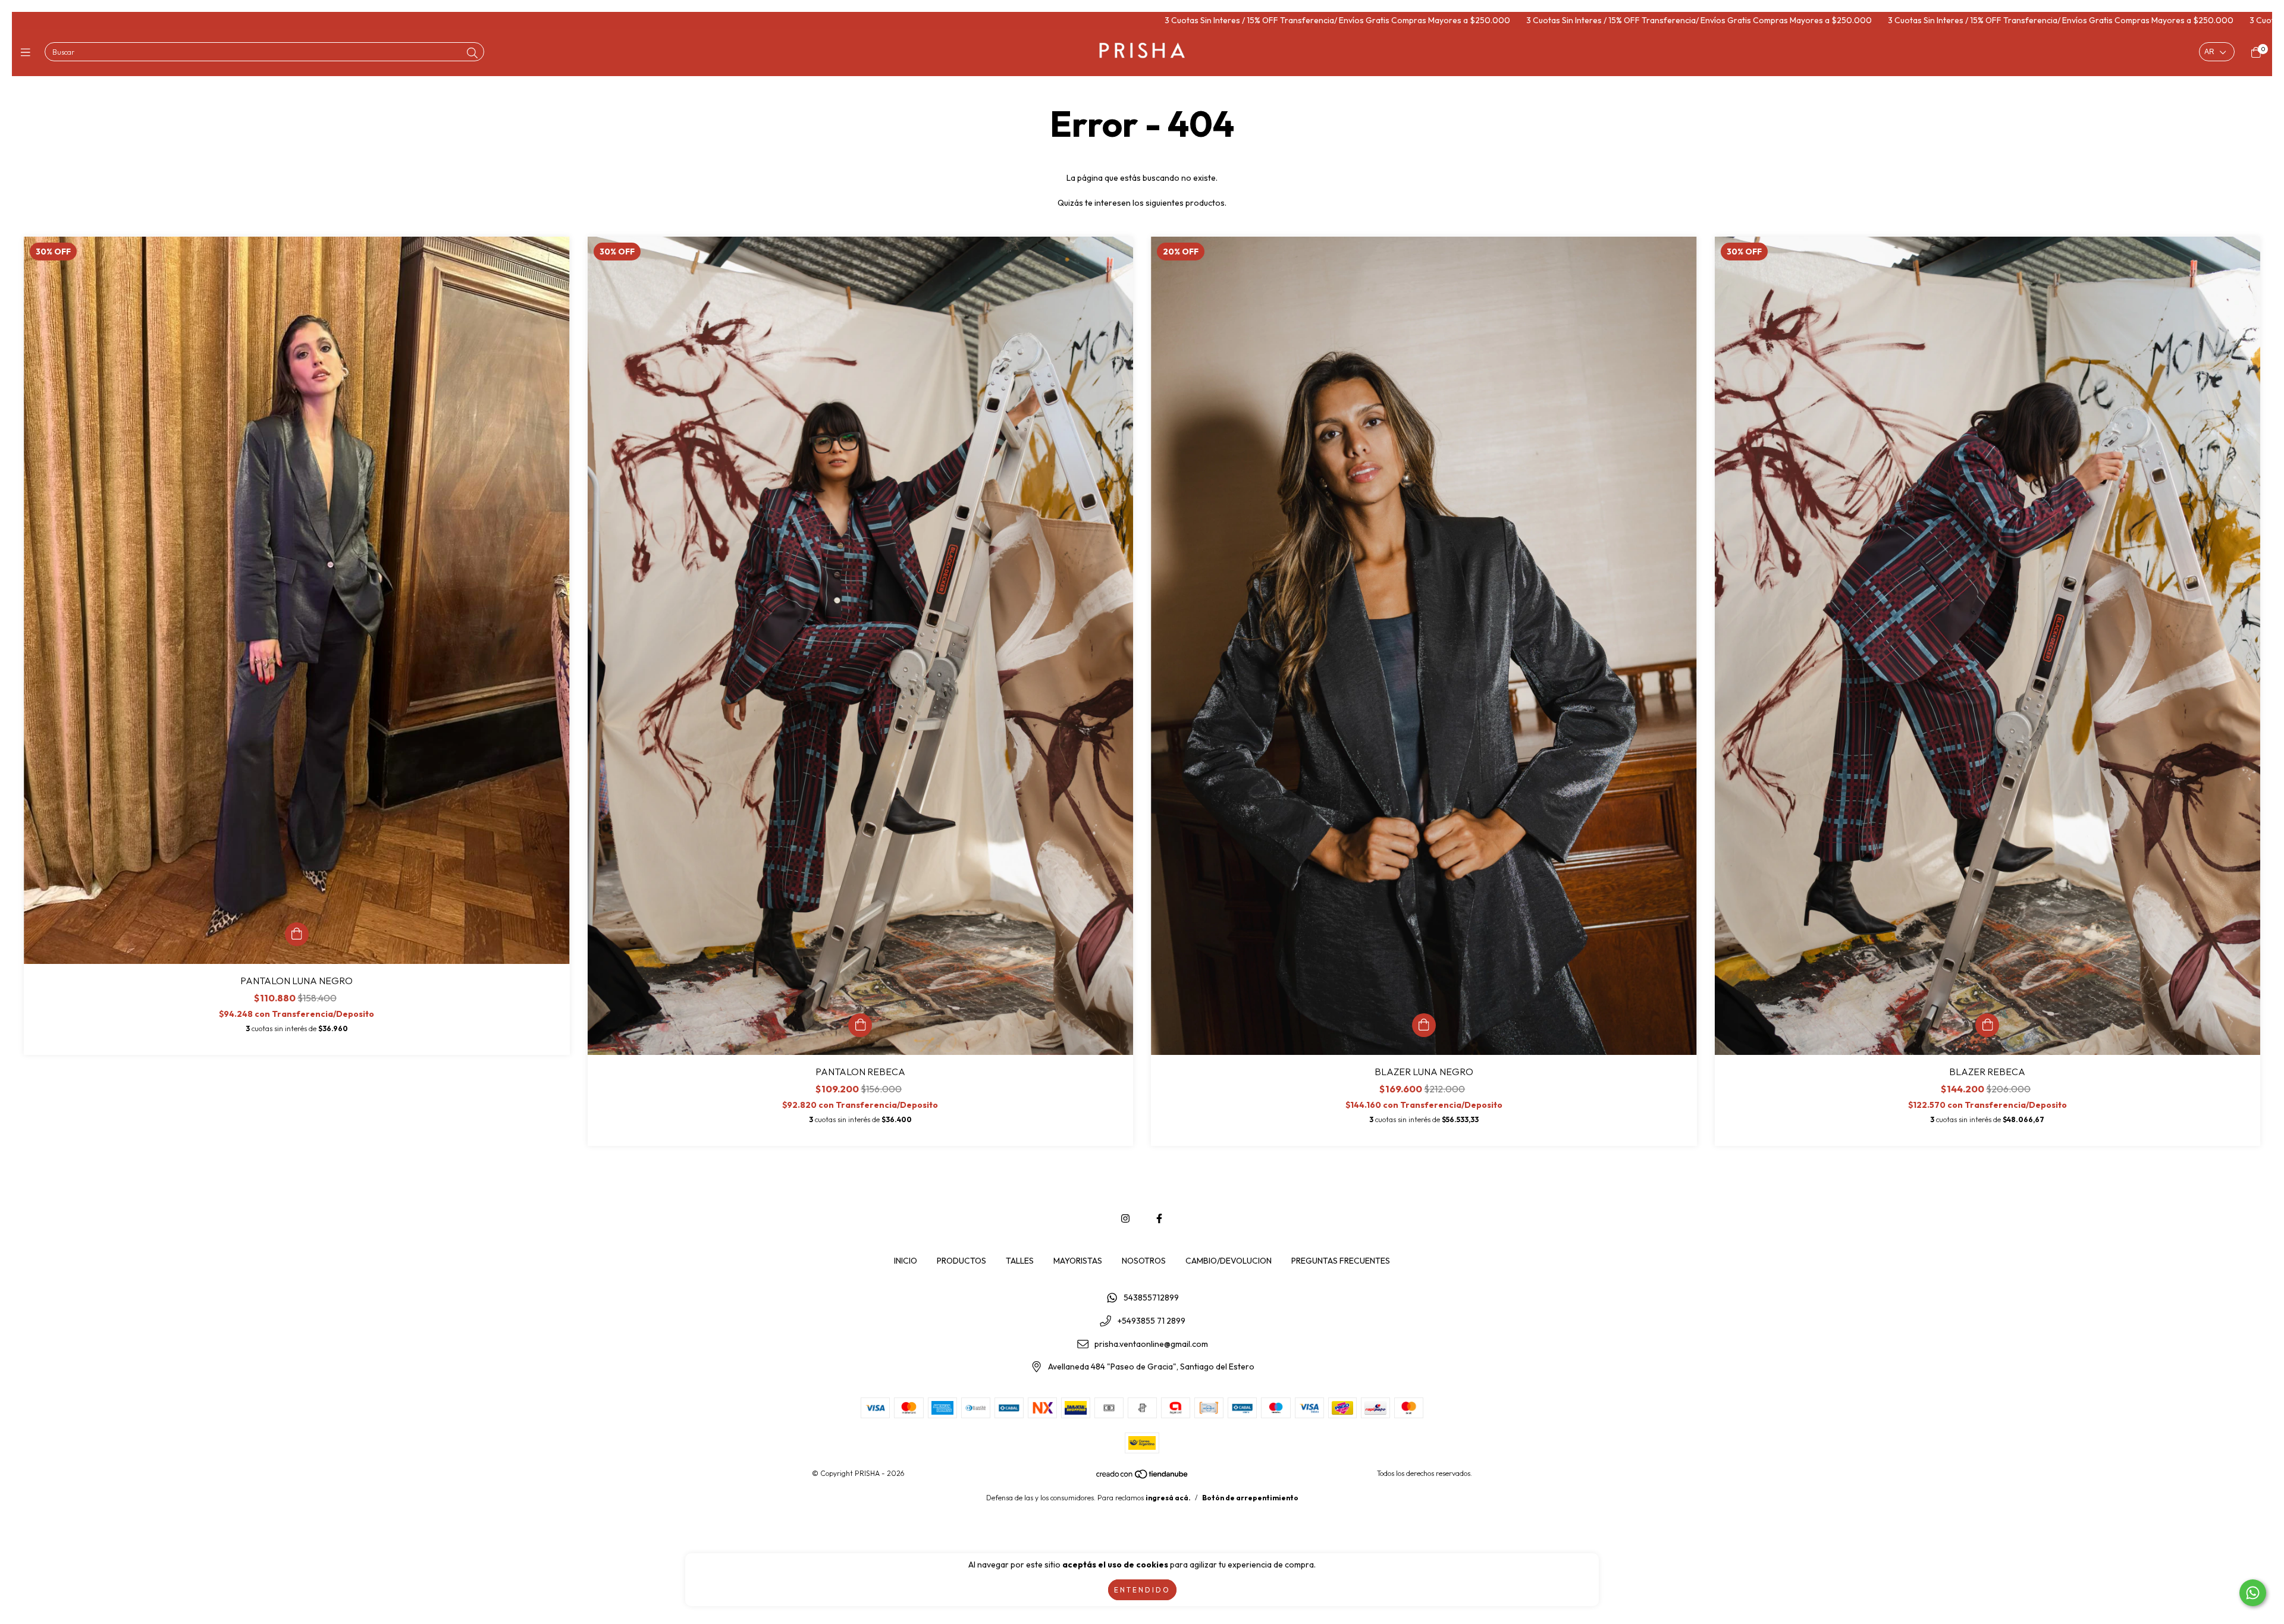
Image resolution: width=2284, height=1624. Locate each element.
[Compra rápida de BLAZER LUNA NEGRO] (1424, 1025)
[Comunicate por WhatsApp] (2253, 1593)
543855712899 (1151, 1298)
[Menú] (28, 53)
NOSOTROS (1144, 1261)
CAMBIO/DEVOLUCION (1229, 1261)
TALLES (1020, 1261)
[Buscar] (472, 53)
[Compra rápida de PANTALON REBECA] (860, 1025)
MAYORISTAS (1078, 1261)
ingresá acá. (1168, 1498)
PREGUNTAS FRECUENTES (1341, 1261)
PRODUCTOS (961, 1261)
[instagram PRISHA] (1125, 1218)
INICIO (906, 1261)
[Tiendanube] (1143, 1477)
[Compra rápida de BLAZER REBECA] (1987, 1025)
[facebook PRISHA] (1159, 1218)
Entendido (1142, 1590)
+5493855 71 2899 (1152, 1321)
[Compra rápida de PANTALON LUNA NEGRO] (297, 934)
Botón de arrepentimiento (1250, 1498)
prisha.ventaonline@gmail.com (1151, 1344)
